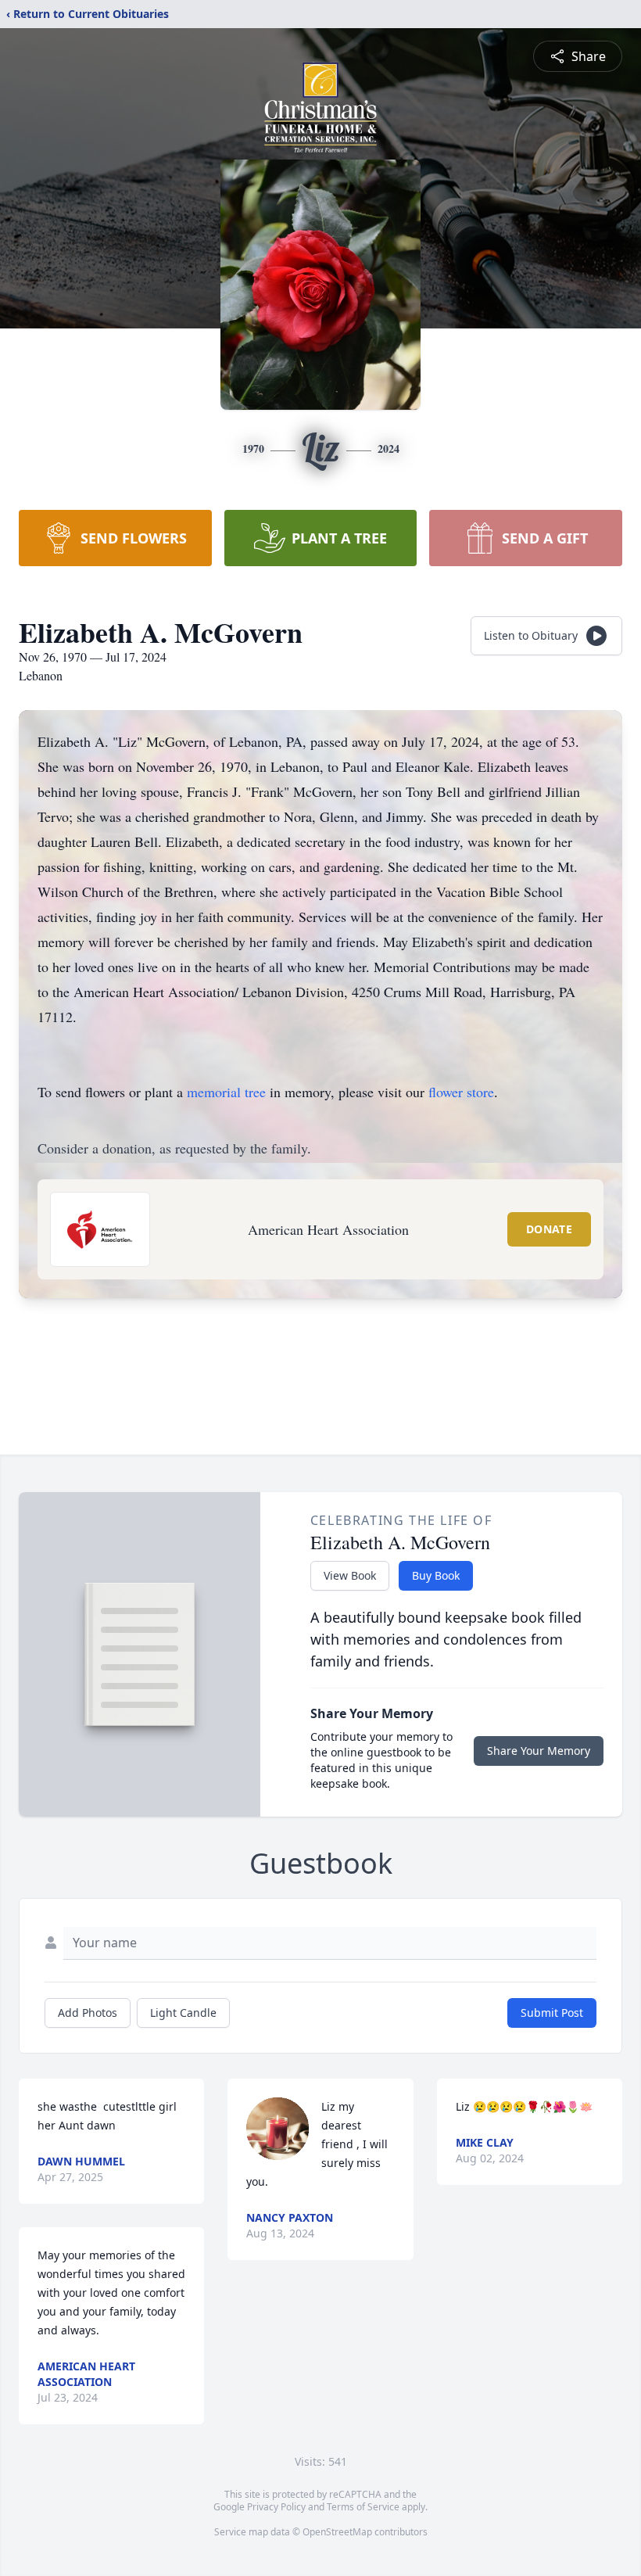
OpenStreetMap (337, 2532)
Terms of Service (363, 2507)
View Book (350, 1575)
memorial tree (226, 1092)
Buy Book (436, 1575)
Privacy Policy (276, 2507)
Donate (549, 1229)
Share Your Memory (539, 1751)
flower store (461, 1092)
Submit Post (552, 2013)
